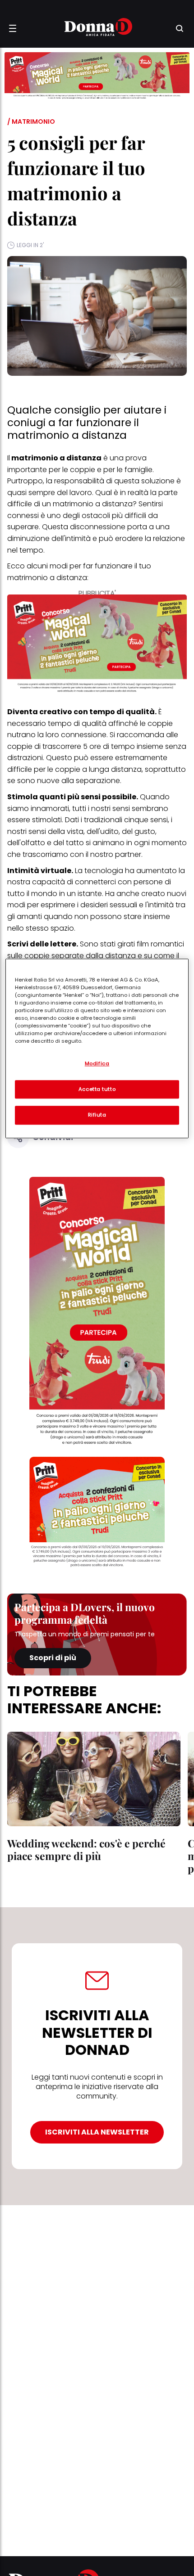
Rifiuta (97, 1115)
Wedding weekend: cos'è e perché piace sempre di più (86, 1849)
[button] (13, 28)
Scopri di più (53, 1658)
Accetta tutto (97, 1089)
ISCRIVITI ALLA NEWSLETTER (97, 2132)
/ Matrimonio (31, 122)
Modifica (97, 1063)
